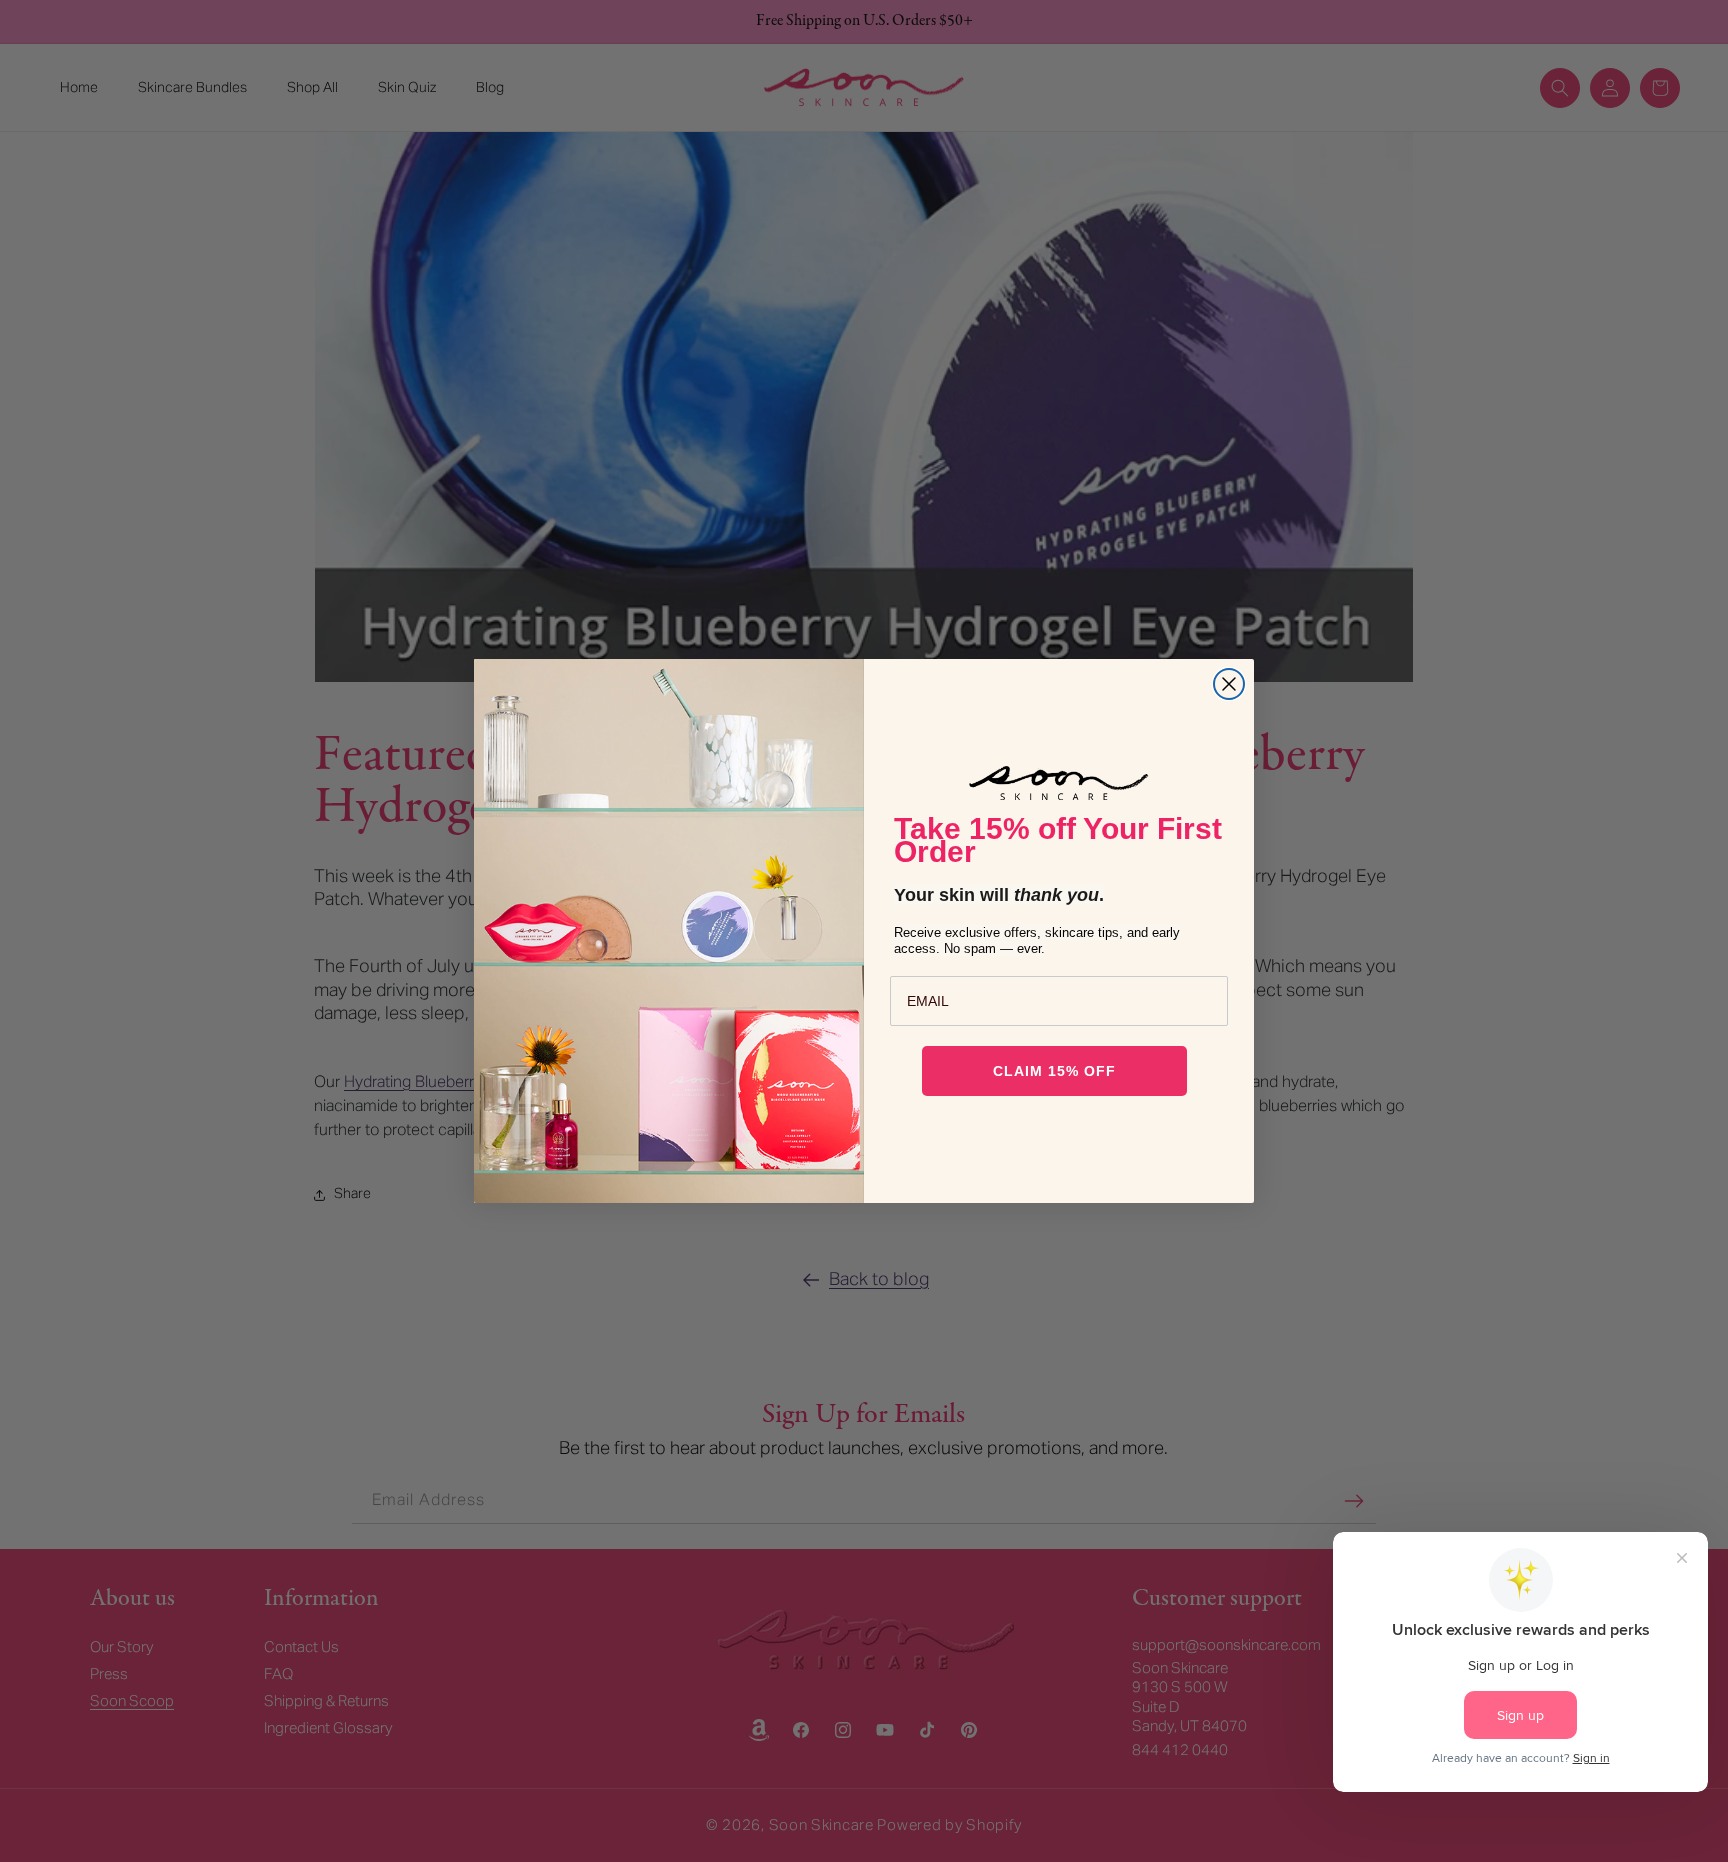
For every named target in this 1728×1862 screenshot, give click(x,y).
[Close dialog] (1229, 684)
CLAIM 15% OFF (1054, 1071)
